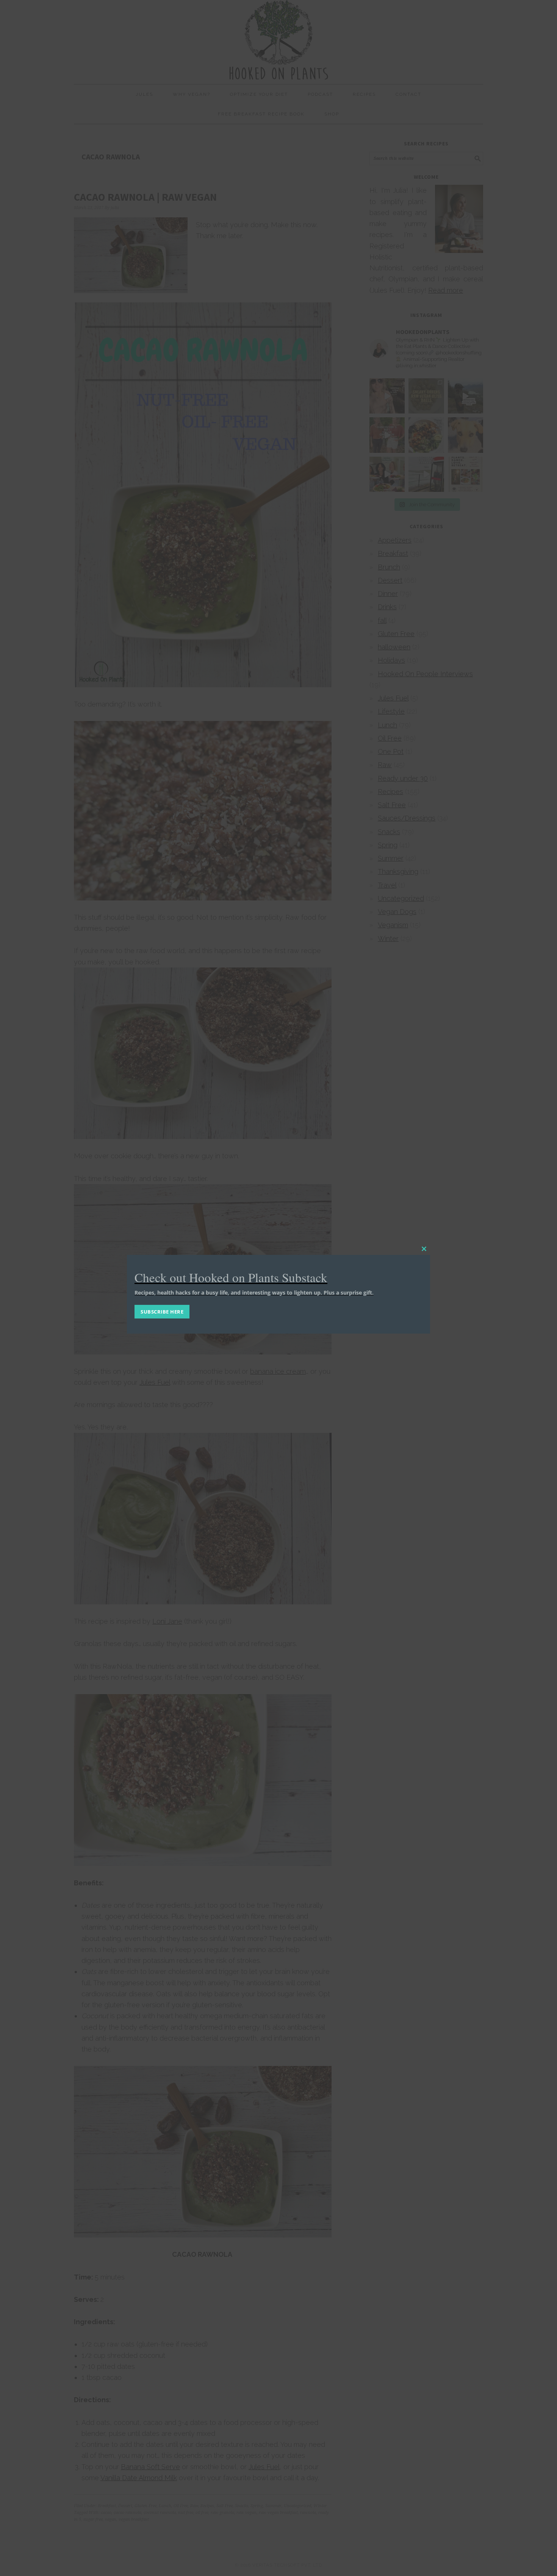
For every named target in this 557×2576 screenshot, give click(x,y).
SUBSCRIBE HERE (162, 1312)
